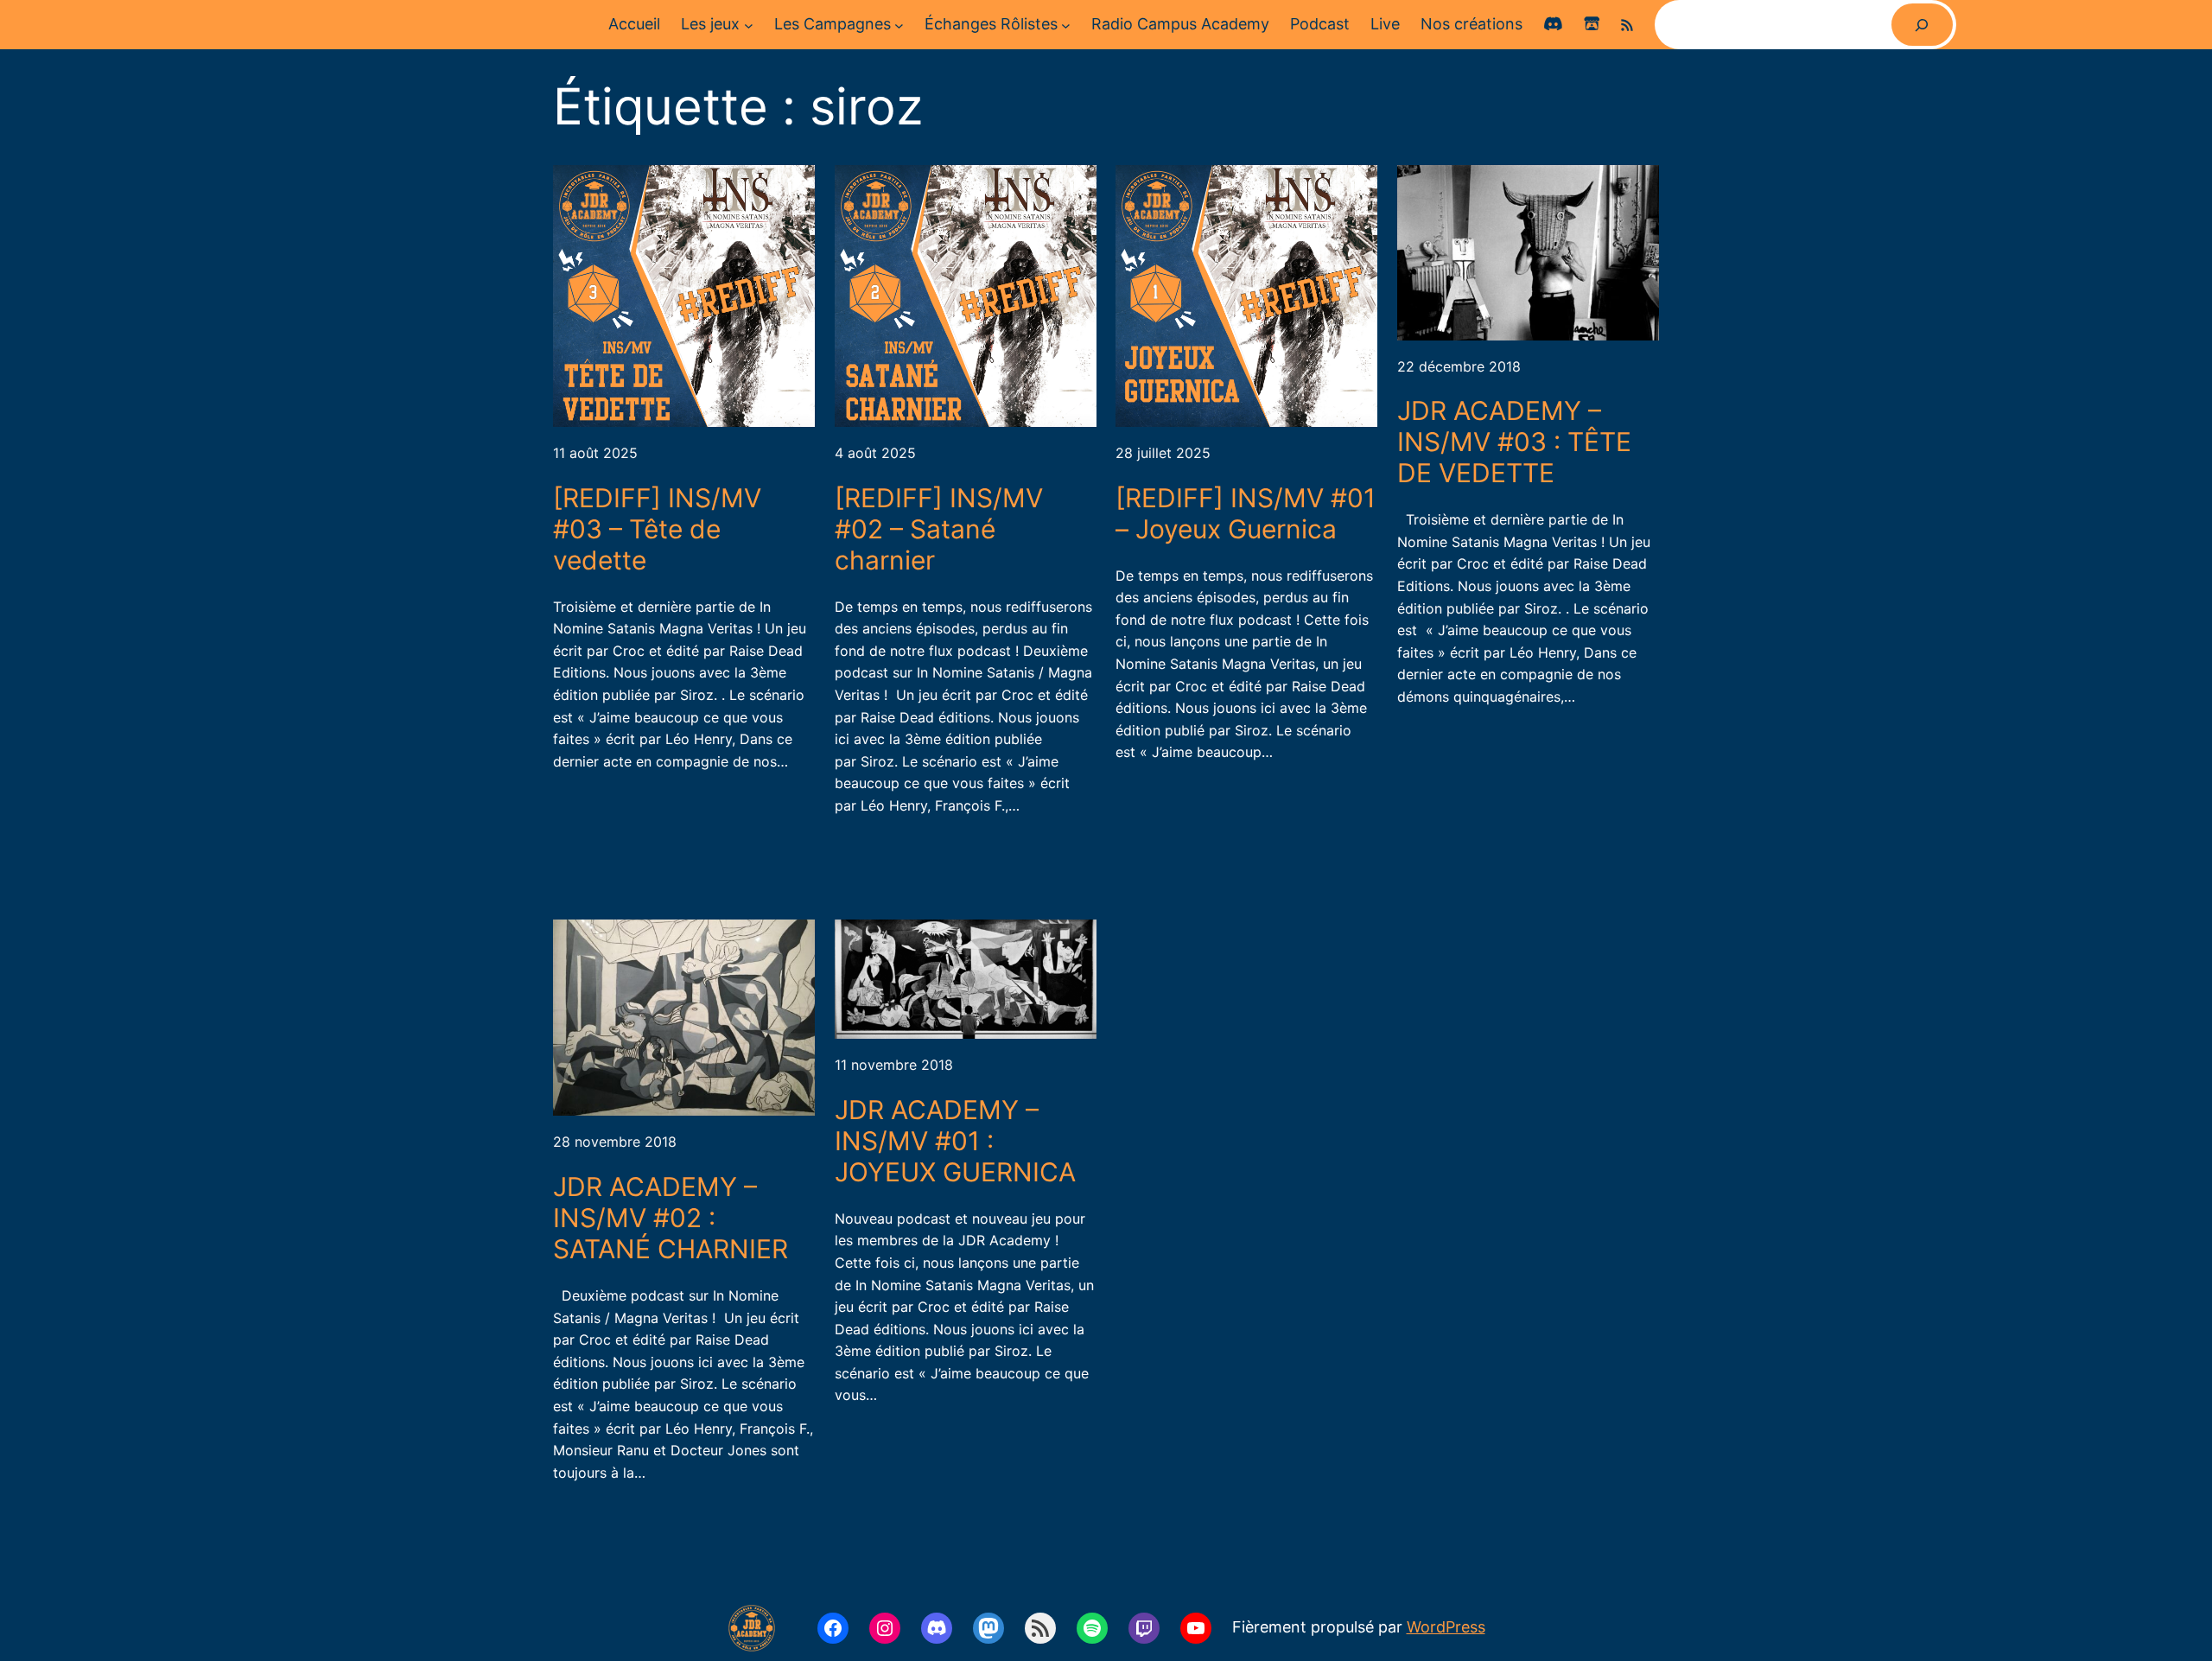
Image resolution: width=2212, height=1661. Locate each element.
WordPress (1446, 1627)
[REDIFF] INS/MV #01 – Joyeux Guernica (1246, 513)
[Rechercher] (1922, 25)
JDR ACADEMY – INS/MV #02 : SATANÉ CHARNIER (671, 1218)
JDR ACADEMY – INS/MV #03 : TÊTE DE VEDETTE (1514, 442)
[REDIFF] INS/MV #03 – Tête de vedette (657, 529)
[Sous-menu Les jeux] (749, 25)
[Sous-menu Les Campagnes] (899, 25)
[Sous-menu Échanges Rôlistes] (1066, 25)
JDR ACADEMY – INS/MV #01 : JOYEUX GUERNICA (955, 1141)
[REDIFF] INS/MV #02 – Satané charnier (939, 529)
